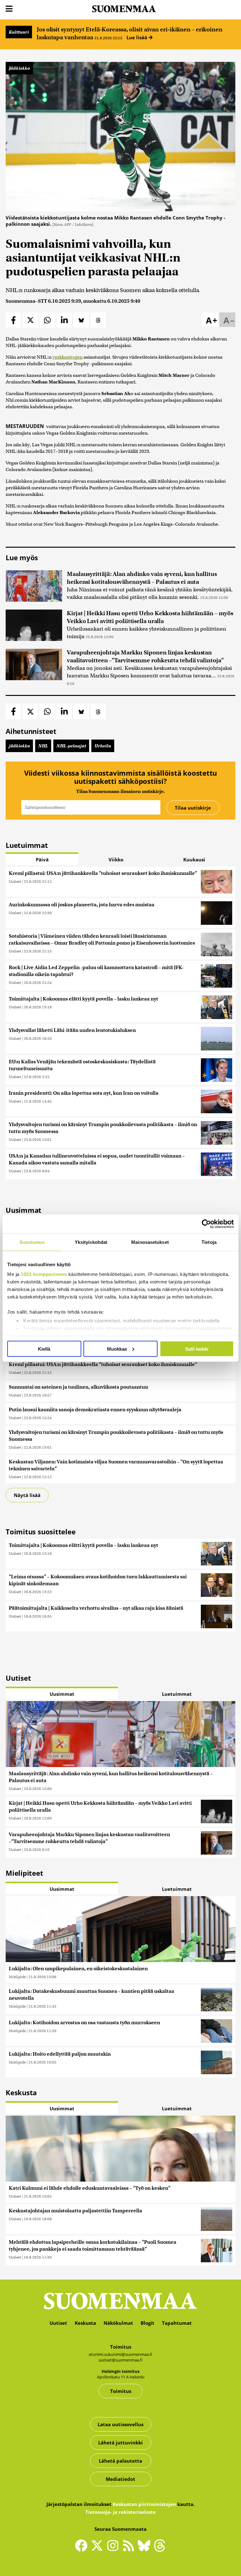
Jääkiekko (19, 68)
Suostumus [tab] (32, 1242)
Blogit (147, 2323)
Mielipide (17, 1977)
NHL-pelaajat (71, 746)
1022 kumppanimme (44, 1274)
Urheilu (103, 746)
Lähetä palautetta (120, 2461)
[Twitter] (99, 2550)
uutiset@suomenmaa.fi (120, 2360)
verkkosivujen (67, 357)
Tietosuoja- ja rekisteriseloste (120, 2512)
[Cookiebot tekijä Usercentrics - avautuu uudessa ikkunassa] (206, 1224)
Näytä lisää (27, 1495)
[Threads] (160, 2550)
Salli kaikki (197, 1349)
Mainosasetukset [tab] (150, 1242)
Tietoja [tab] (209, 1242)
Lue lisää (137, 37)
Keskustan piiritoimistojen (144, 2504)
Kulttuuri (19, 32)
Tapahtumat (177, 2323)
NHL (43, 746)
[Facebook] (83, 2548)
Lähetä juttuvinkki (120, 2443)
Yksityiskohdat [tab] (91, 1242)
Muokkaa (117, 1349)
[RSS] (130, 2548)
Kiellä (44, 1349)
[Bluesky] (146, 2550)
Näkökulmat (118, 2323)
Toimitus (121, 2391)
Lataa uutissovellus (120, 2424)
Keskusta (85, 2323)
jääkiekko (19, 746)
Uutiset (15, 881)
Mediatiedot (120, 2479)
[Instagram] (114, 2548)
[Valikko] (9, 9)
